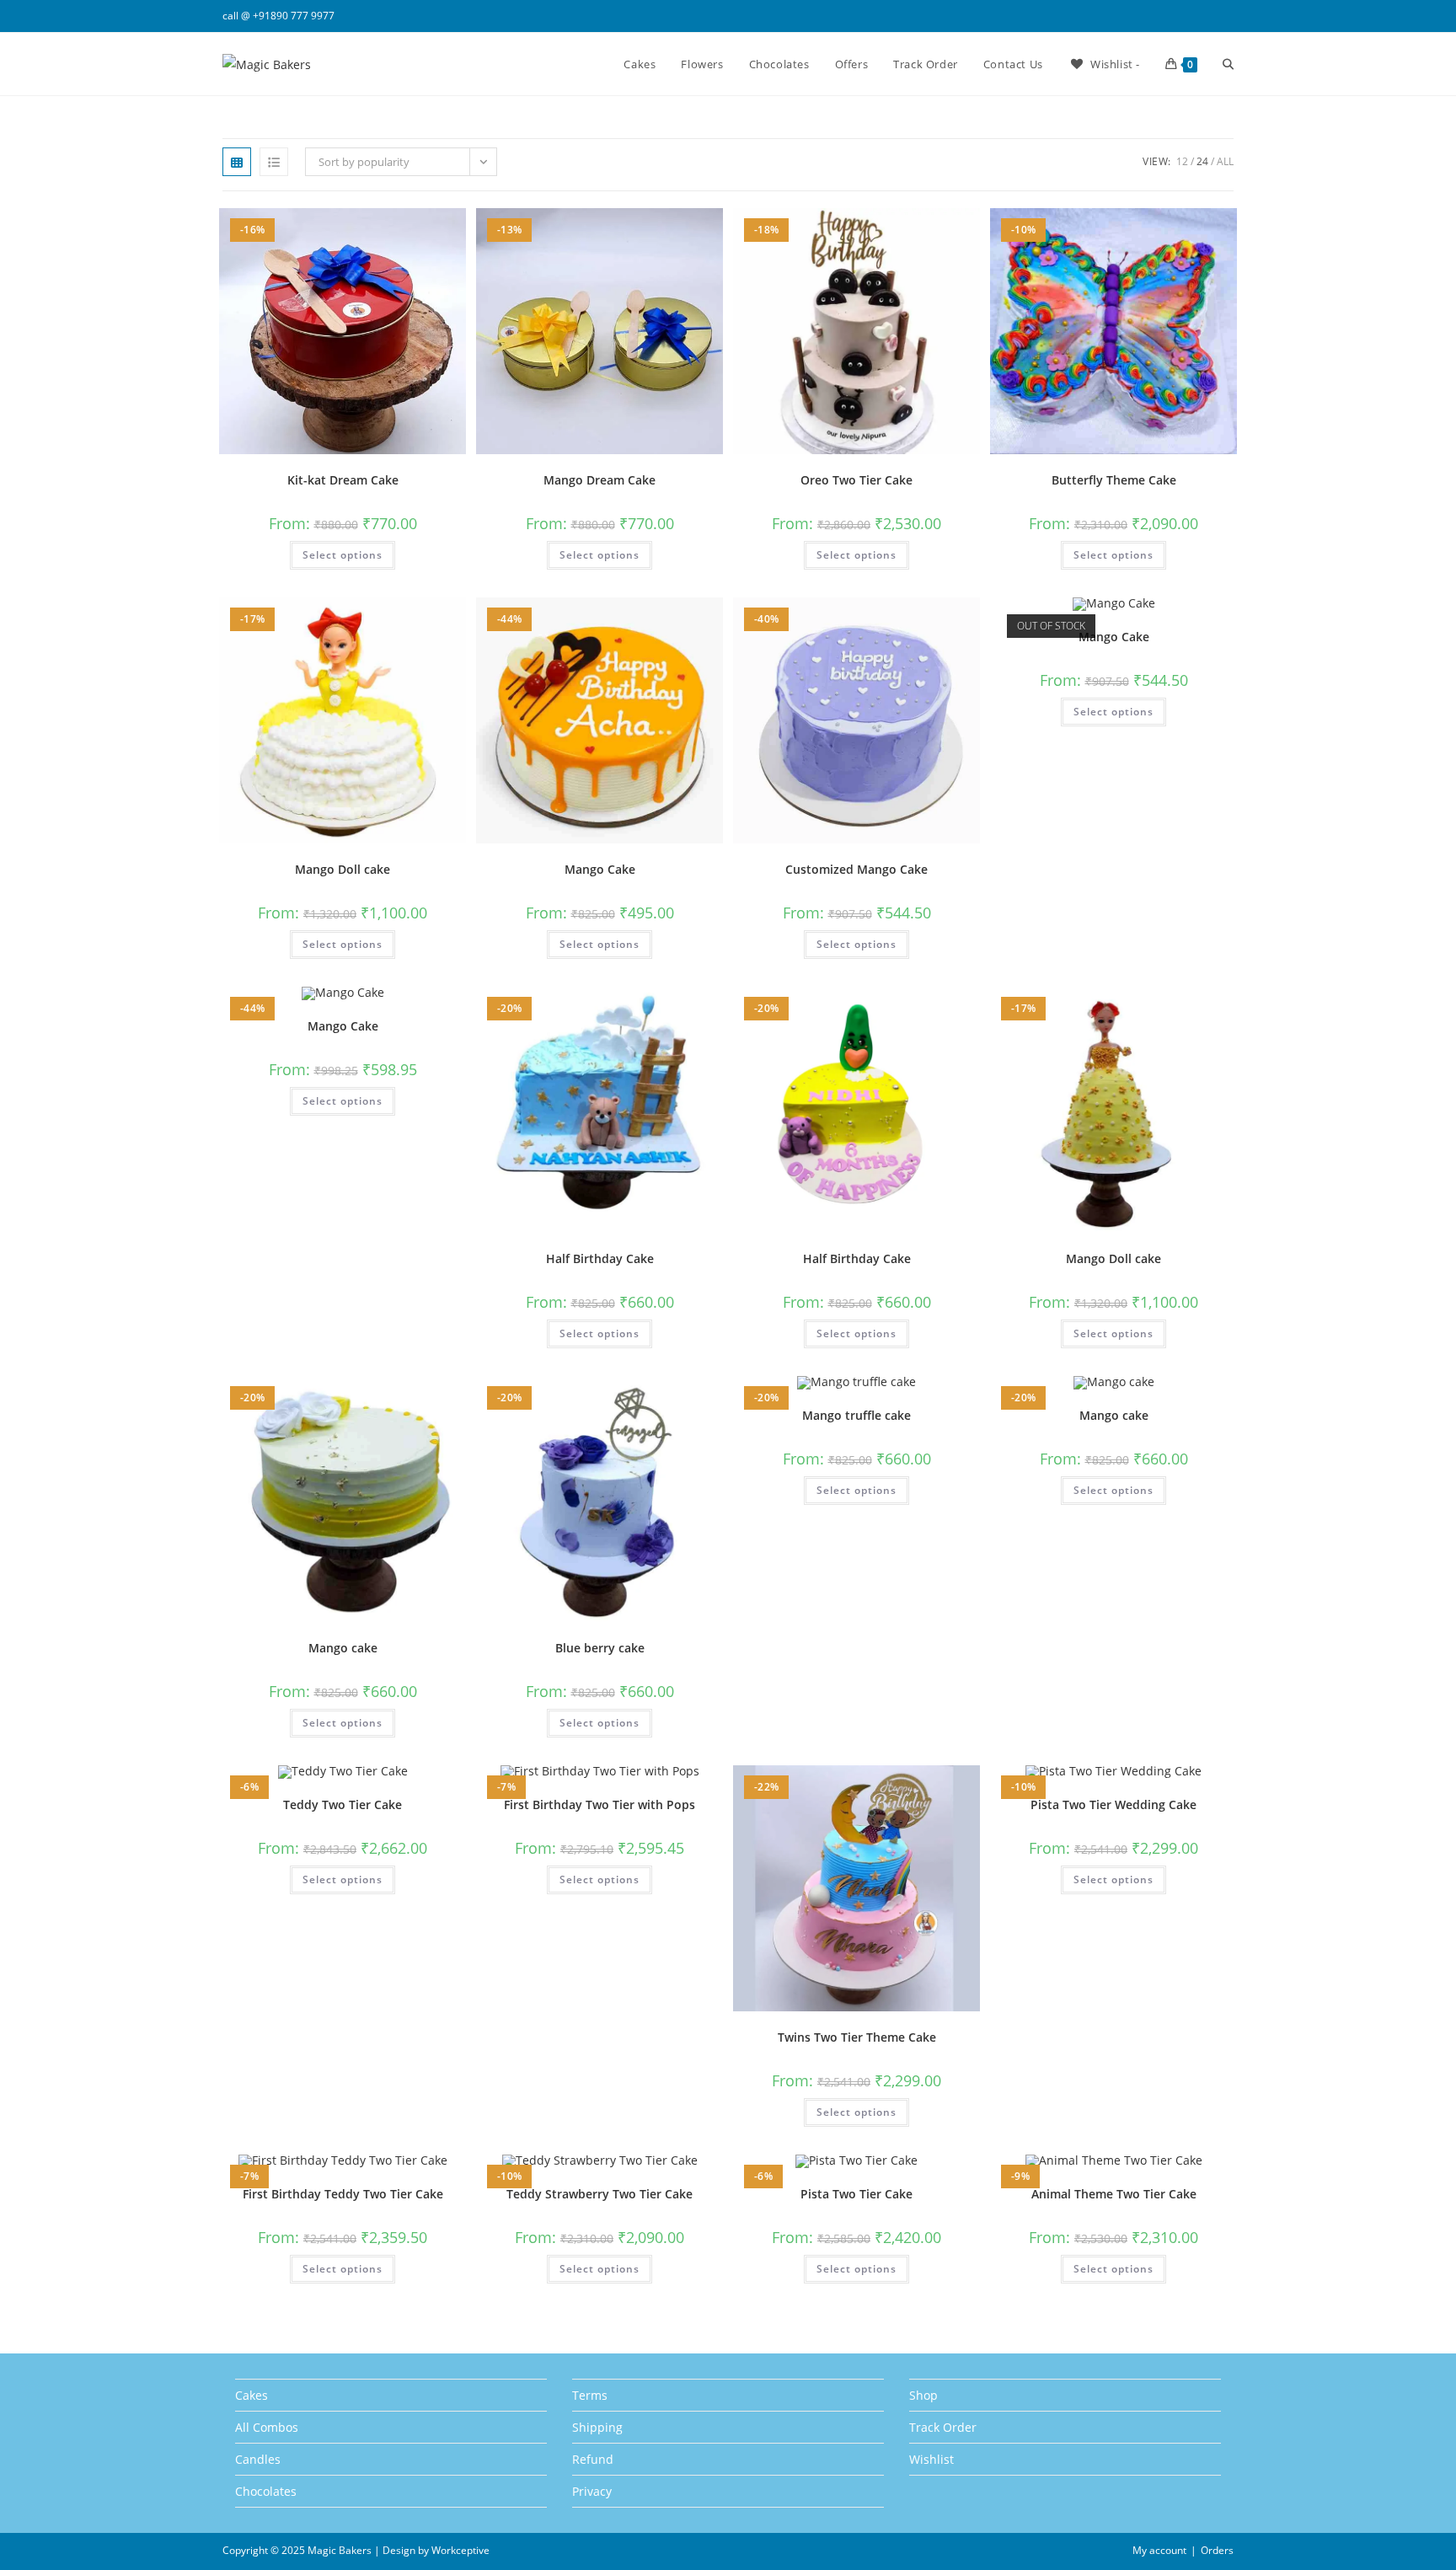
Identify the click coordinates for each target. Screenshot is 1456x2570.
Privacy (592, 2491)
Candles (258, 2459)
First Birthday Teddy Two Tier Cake (343, 2194)
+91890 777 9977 (294, 16)
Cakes (252, 2395)
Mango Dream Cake (600, 480)
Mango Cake (600, 869)
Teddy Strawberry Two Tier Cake (600, 2194)
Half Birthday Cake (600, 1258)
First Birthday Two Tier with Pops (600, 1804)
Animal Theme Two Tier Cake (1114, 2194)
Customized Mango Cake (856, 869)
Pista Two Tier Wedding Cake (1113, 1804)
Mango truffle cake (856, 1415)
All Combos (267, 2427)
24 (1202, 161)
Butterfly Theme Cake (1114, 480)
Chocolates (266, 2491)
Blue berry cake (600, 1648)
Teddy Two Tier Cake (343, 1804)
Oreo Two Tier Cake (856, 480)
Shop (923, 2395)
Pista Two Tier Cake (856, 2194)
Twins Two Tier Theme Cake (857, 2037)
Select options (343, 555)
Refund (593, 2459)
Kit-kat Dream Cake (343, 480)
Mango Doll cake (343, 869)
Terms (590, 2395)
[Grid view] (237, 162)
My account (1159, 2550)
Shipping (597, 2427)
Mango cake (343, 1648)
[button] (409, 227)
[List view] (274, 162)
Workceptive (460, 2550)
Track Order (943, 2427)
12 (1182, 161)
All (1225, 161)
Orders (1217, 2550)
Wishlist (931, 2459)
